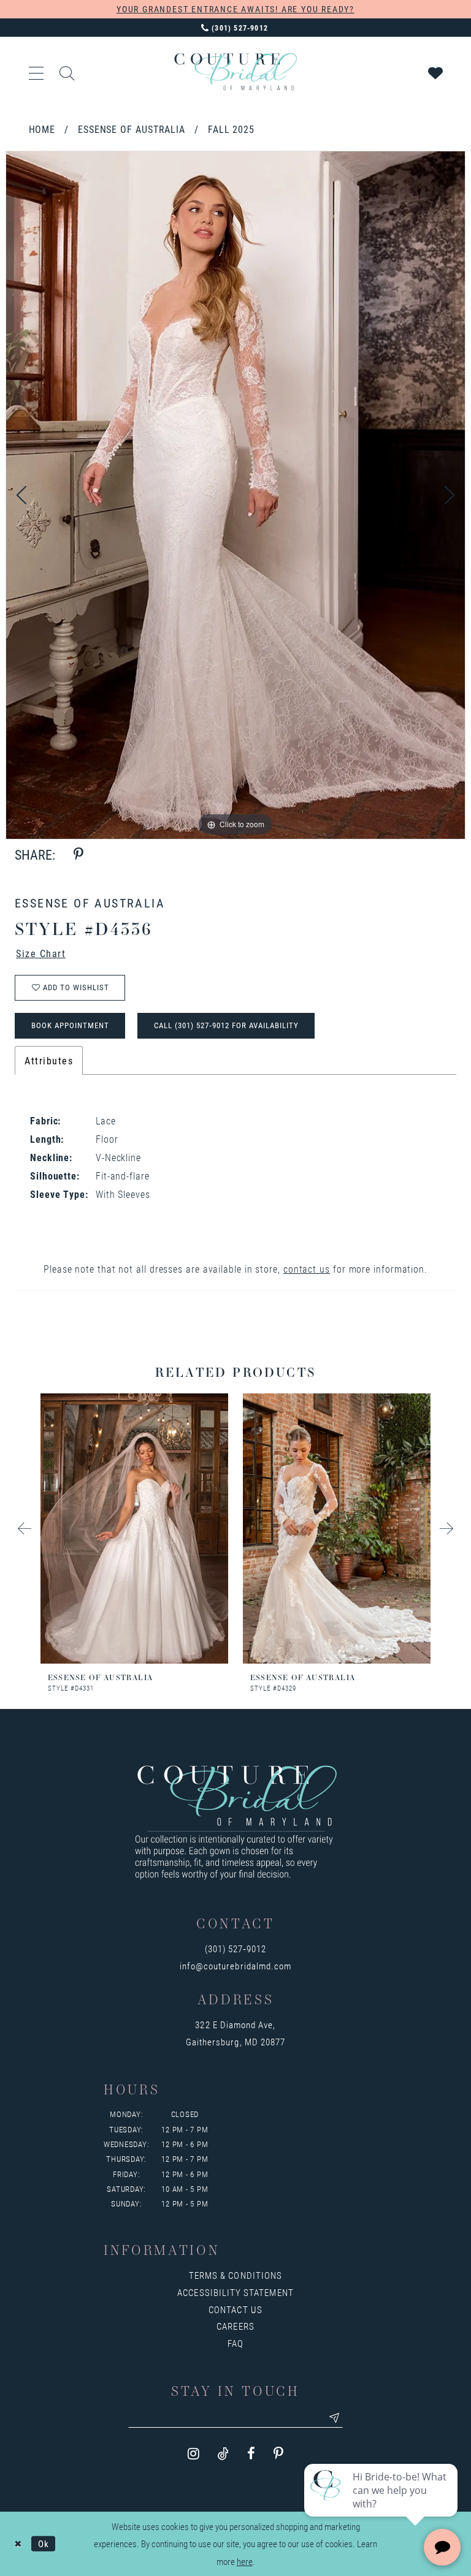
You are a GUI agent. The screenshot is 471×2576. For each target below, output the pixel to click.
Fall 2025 (231, 129)
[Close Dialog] (18, 2544)
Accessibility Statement (235, 2292)
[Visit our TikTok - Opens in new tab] (223, 2454)
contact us (307, 1269)
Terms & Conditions (235, 2275)
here (245, 2561)
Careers (235, 2326)
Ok (44, 2544)
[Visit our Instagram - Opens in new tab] (193, 2454)
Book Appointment (70, 1025)
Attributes (49, 1060)
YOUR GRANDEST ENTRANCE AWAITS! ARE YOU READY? (235, 9)
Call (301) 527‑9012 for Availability (226, 1025)
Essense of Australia (132, 129)
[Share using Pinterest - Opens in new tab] (78, 854)
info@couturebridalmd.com (235, 1966)
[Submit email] (334, 2418)
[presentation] (134, 1529)
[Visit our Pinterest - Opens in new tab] (278, 2454)
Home (42, 129)
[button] (37, 72)
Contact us (235, 2309)
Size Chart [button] (41, 953)
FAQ (235, 2343)
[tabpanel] (235, 495)
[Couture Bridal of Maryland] (235, 72)
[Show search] (67, 72)
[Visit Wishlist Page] (436, 72)
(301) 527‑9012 (236, 1949)
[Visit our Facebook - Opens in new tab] (251, 2454)
